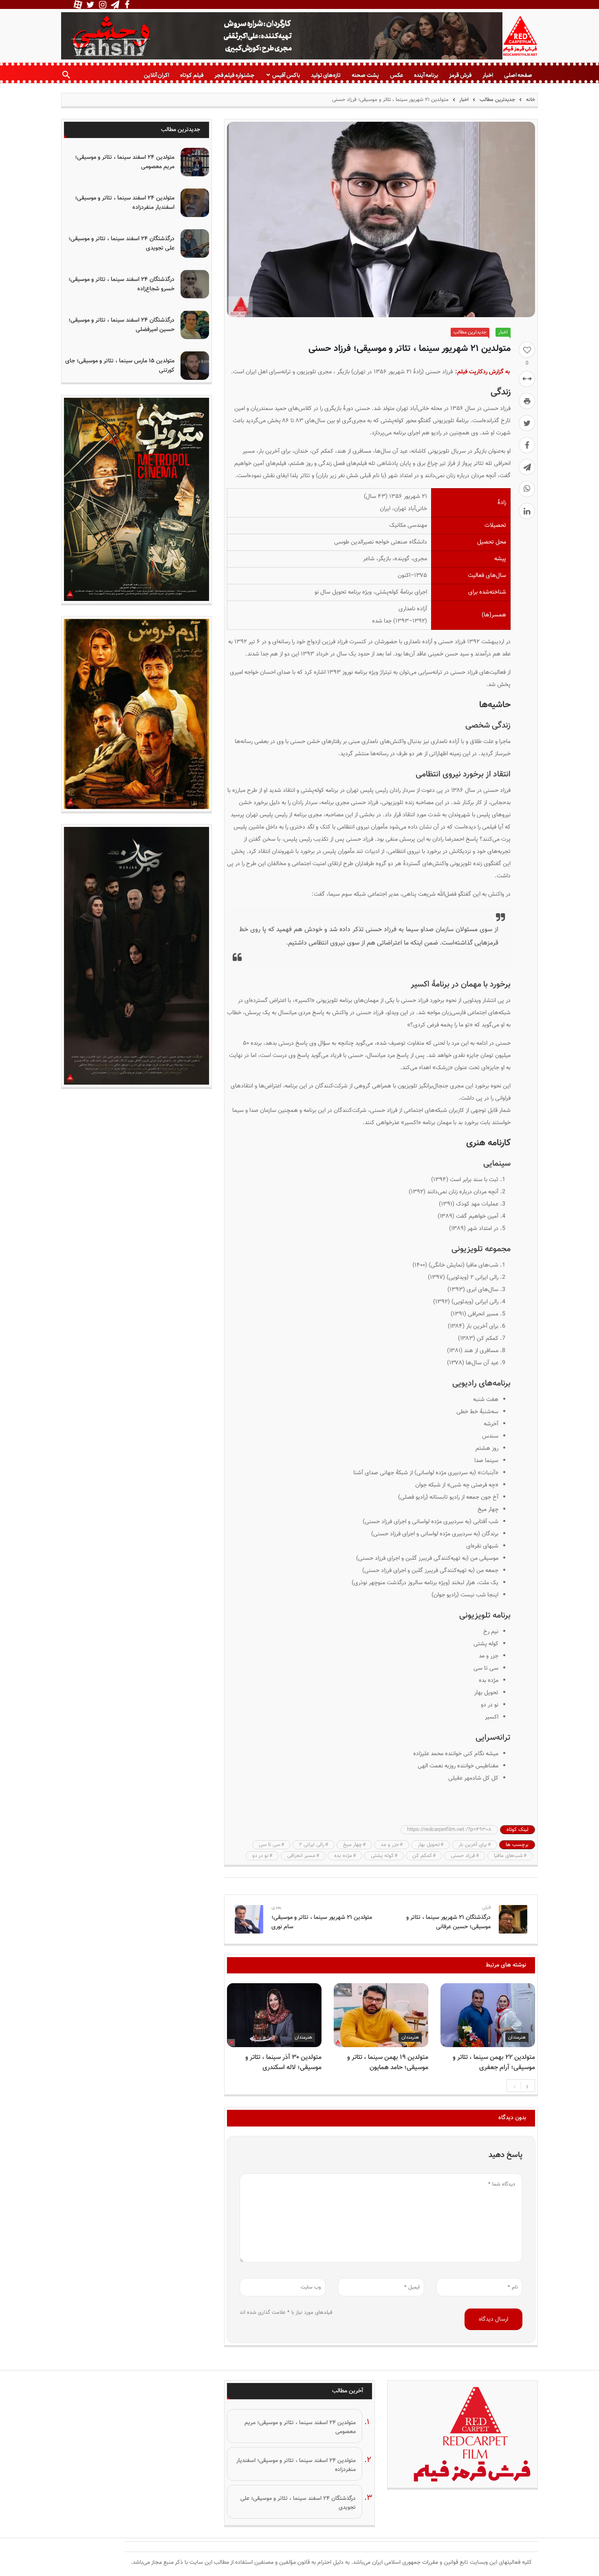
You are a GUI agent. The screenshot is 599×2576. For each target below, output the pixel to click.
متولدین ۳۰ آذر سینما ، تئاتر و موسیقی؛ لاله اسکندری (283, 2063)
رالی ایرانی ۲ (312, 1845)
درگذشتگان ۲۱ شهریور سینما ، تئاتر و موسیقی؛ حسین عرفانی (448, 1922)
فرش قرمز (460, 75)
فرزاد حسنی (463, 1856)
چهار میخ (352, 1845)
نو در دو (260, 1856)
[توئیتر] (527, 423)
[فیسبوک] (527, 445)
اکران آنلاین (156, 75)
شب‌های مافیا (508, 1856)
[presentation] (515, 2086)
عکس (396, 75)
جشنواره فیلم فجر (234, 75)
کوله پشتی (382, 1856)
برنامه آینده (426, 75)
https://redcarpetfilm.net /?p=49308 (449, 1830)
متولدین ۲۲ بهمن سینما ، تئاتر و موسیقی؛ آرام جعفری (494, 2063)
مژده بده (343, 1856)
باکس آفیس (286, 75)
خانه (530, 100)
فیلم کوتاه (192, 75)
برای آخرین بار (473, 1845)
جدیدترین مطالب (497, 100)
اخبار (488, 75)
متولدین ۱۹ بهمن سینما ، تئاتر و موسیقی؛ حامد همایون (388, 2063)
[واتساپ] (527, 489)
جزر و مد (390, 1845)
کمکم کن (422, 1856)
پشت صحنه (365, 75)
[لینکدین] (527, 511)
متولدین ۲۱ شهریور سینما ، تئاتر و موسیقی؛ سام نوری (322, 1922)
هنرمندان (517, 2037)
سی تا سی (270, 1845)
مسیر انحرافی (301, 1856)
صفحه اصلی (518, 75)
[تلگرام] (527, 467)
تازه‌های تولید (326, 75)
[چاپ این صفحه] (527, 401)
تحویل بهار (429, 1845)
